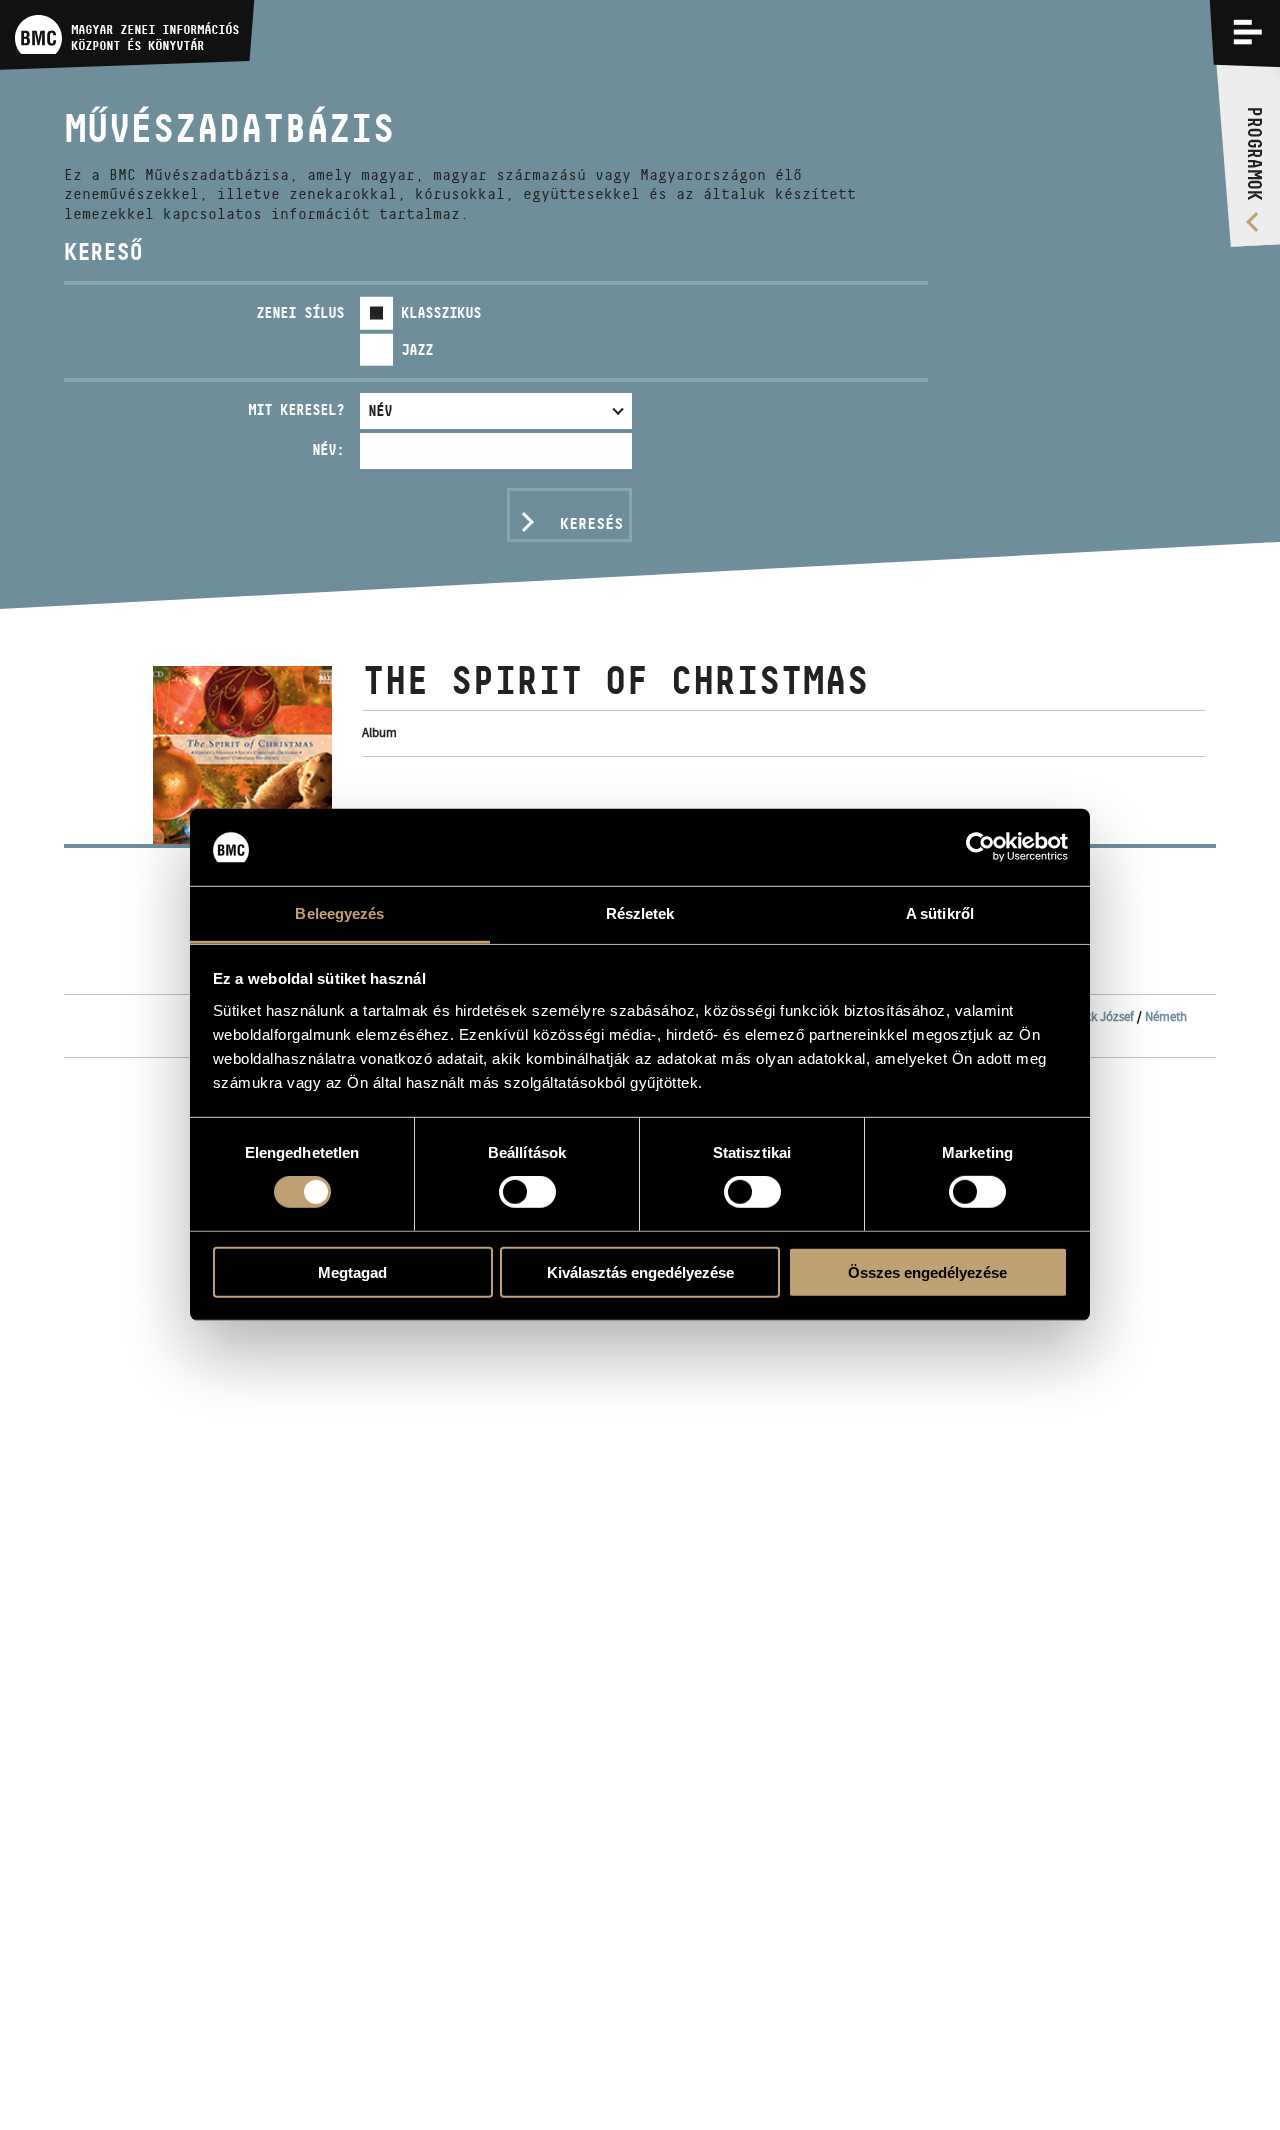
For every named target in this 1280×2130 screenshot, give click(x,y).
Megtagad (352, 1271)
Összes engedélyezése (927, 1271)
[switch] (527, 1192)
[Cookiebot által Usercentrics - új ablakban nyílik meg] (980, 847)
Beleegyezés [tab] (339, 913)
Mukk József (1101, 1016)
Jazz (417, 349)
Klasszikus (441, 312)
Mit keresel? (296, 409)
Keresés (591, 523)
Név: (328, 449)
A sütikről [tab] (940, 913)
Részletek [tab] (640, 913)
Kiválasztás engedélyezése (640, 1271)
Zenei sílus (300, 312)
